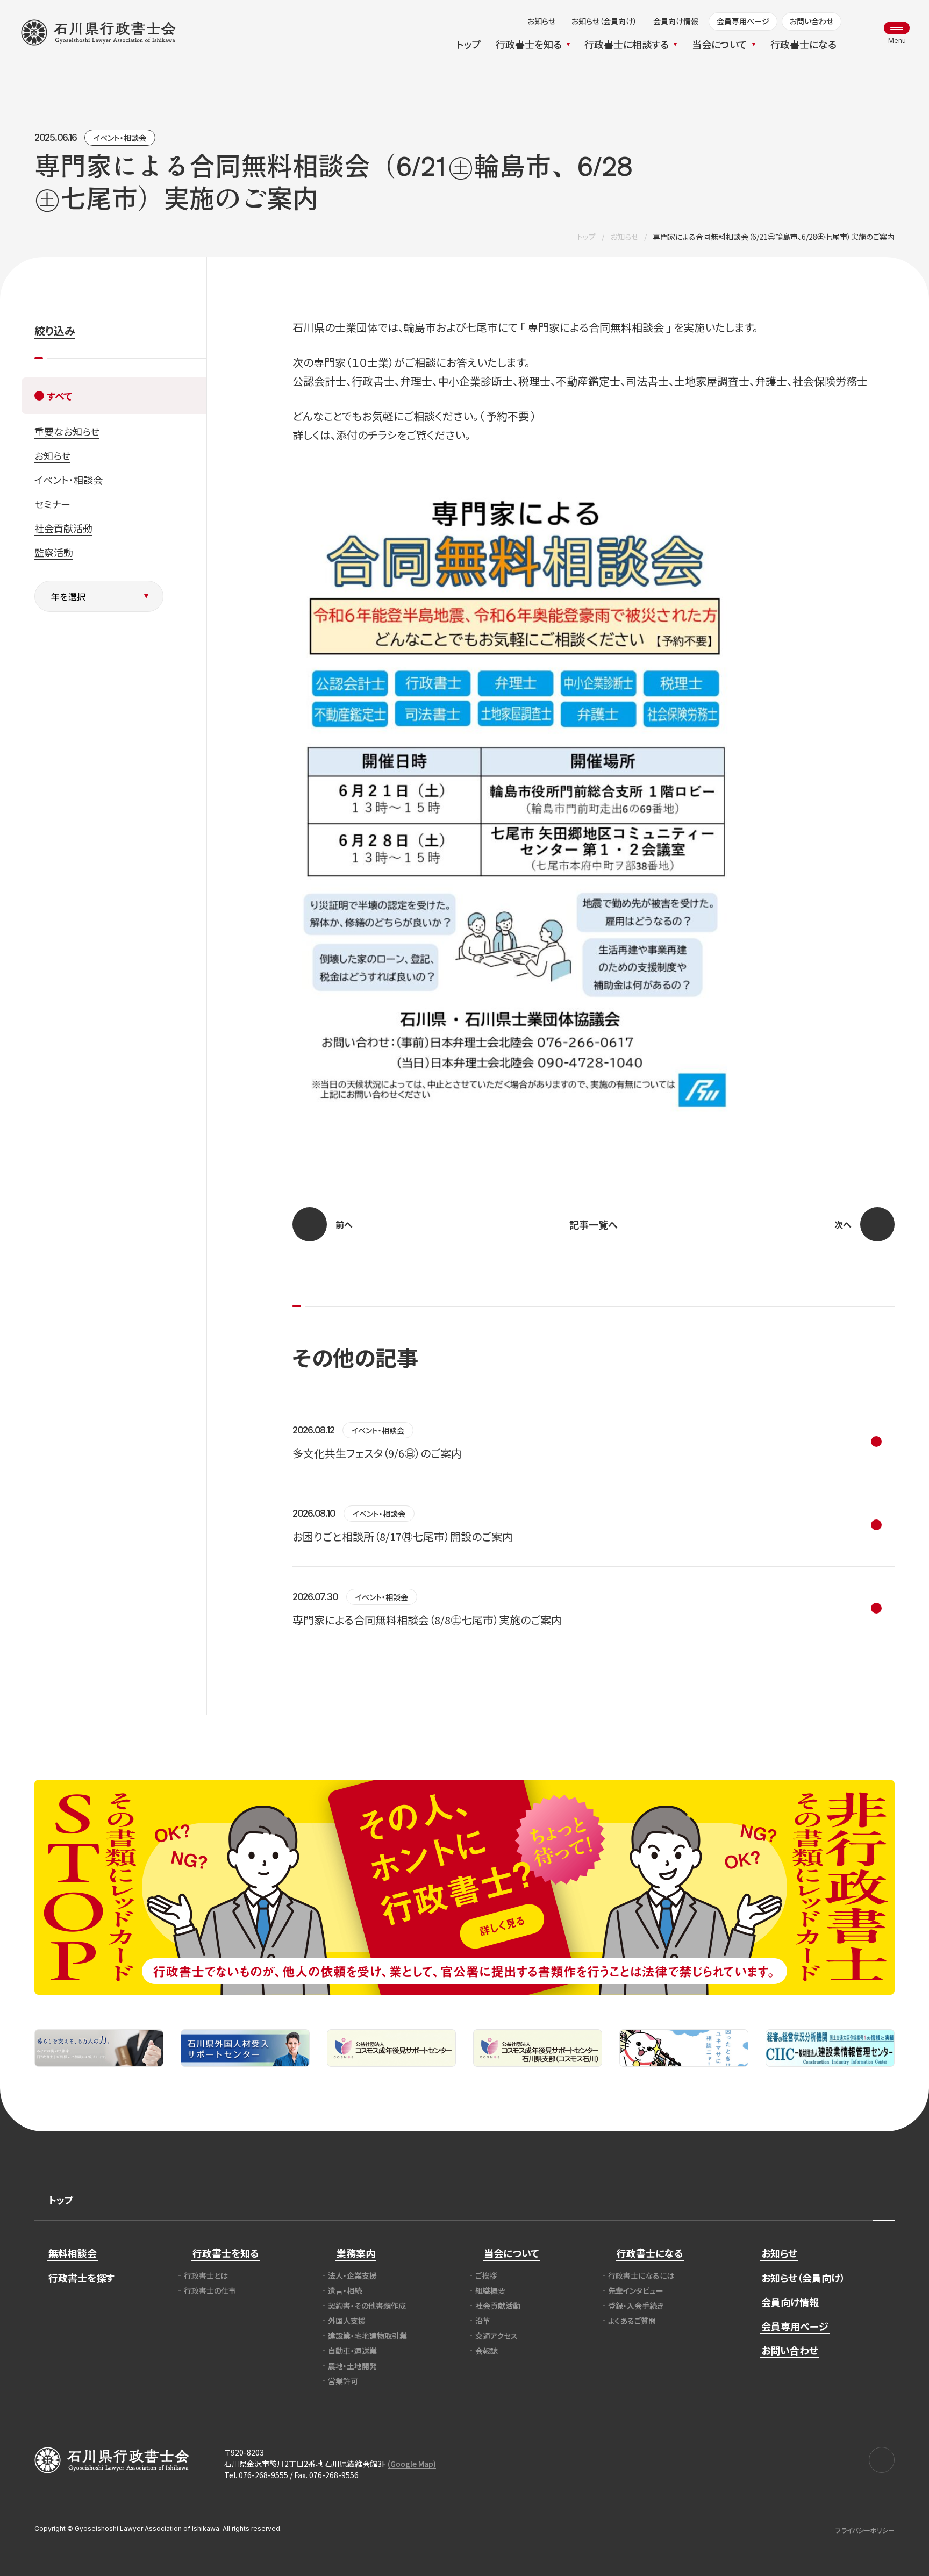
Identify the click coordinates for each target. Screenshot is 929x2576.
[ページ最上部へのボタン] (884, 2200)
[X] (882, 2460)
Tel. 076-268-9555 (256, 2475)
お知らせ (624, 237)
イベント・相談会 (120, 138)
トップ (586, 237)
